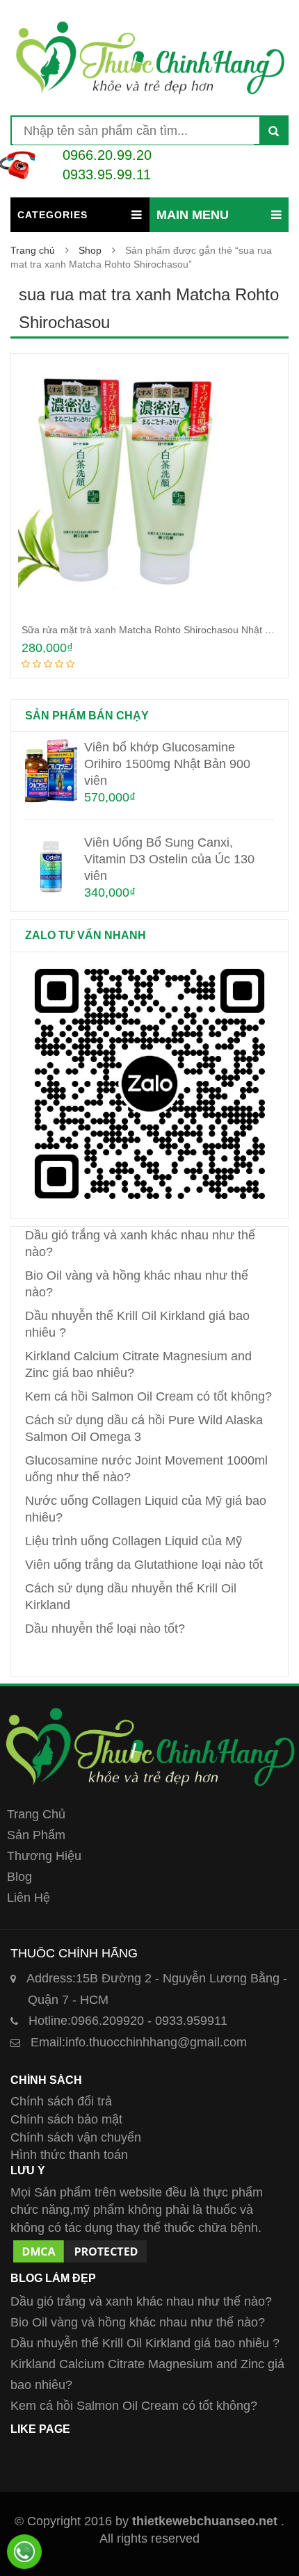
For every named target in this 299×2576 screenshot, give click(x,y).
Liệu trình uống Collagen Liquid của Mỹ (134, 1541)
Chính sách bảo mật (66, 2119)
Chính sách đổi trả (61, 2101)
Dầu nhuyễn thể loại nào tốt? (105, 1629)
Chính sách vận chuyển (76, 2137)
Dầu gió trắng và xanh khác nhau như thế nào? (141, 2301)
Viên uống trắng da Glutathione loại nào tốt (144, 1565)
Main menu (193, 215)
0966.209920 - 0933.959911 (128, 2021)
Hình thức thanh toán (69, 2155)
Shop (90, 250)
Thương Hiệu (44, 1856)
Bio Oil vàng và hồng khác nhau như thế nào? (138, 2322)
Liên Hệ (29, 1898)
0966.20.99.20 (107, 155)
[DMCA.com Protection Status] (80, 2246)
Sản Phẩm (36, 1835)
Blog (19, 1877)
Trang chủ (33, 250)
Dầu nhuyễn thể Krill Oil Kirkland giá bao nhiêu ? (145, 2343)
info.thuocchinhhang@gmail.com (139, 2042)
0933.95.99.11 (107, 174)
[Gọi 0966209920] (24, 2552)
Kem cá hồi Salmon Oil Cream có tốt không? (148, 1396)
